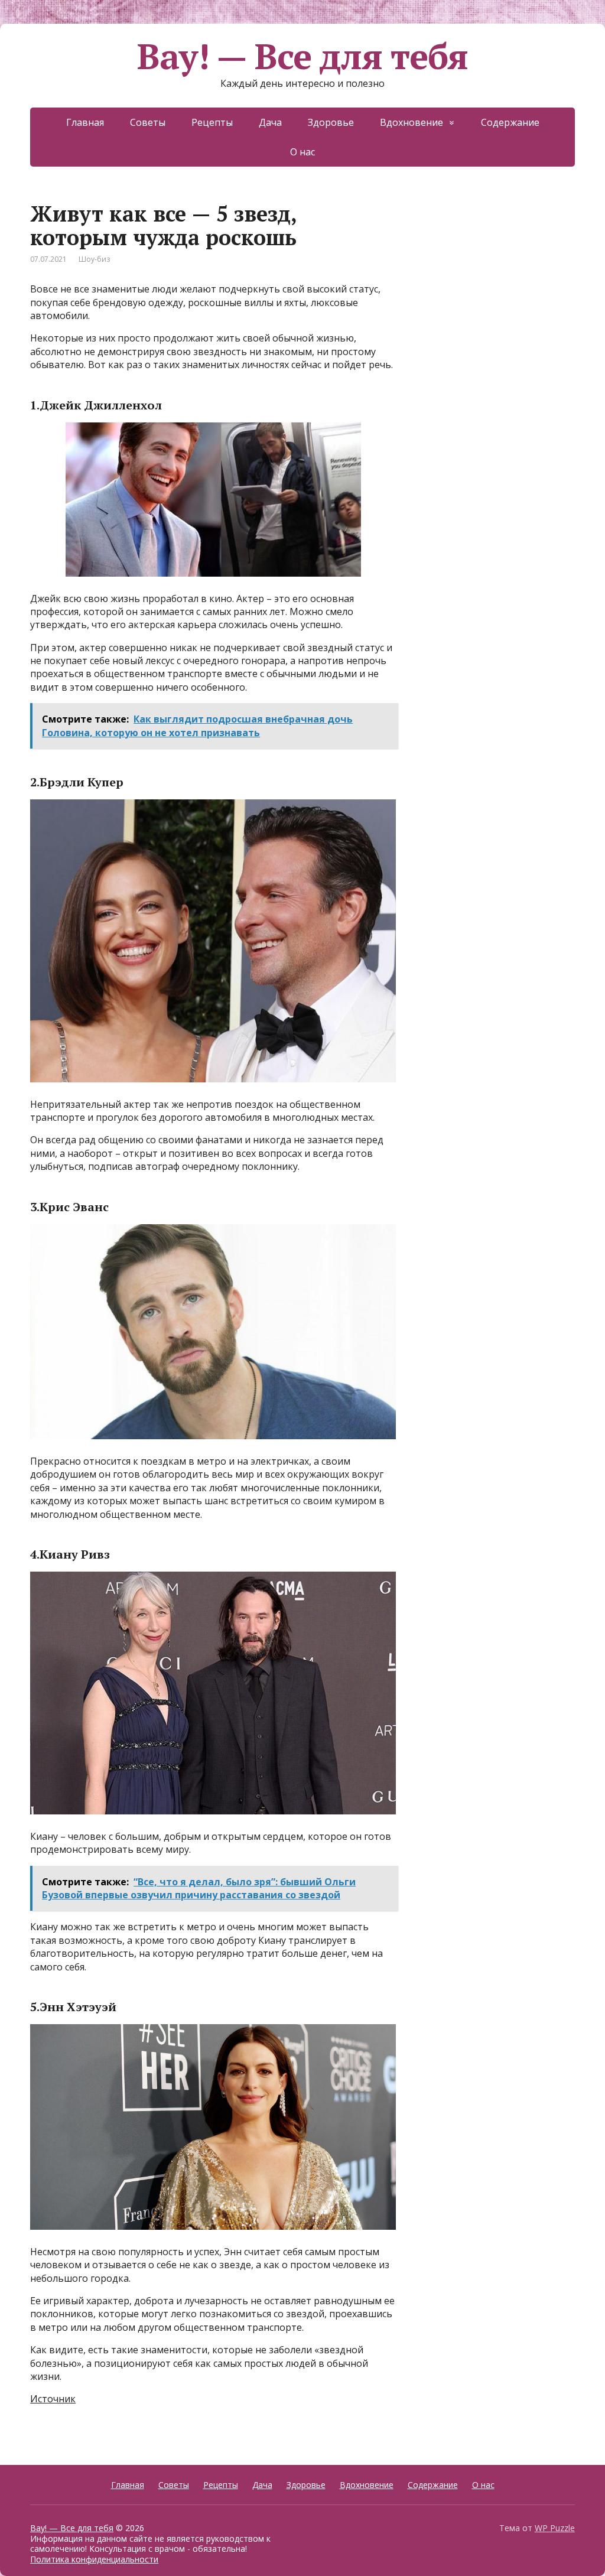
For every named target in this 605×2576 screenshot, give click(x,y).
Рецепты (212, 122)
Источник (53, 2399)
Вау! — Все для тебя (302, 56)
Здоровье (331, 122)
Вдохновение (412, 122)
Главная (85, 122)
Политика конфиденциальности (94, 2559)
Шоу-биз (94, 259)
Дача (270, 122)
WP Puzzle (555, 2528)
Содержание (510, 122)
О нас (302, 152)
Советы (148, 122)
